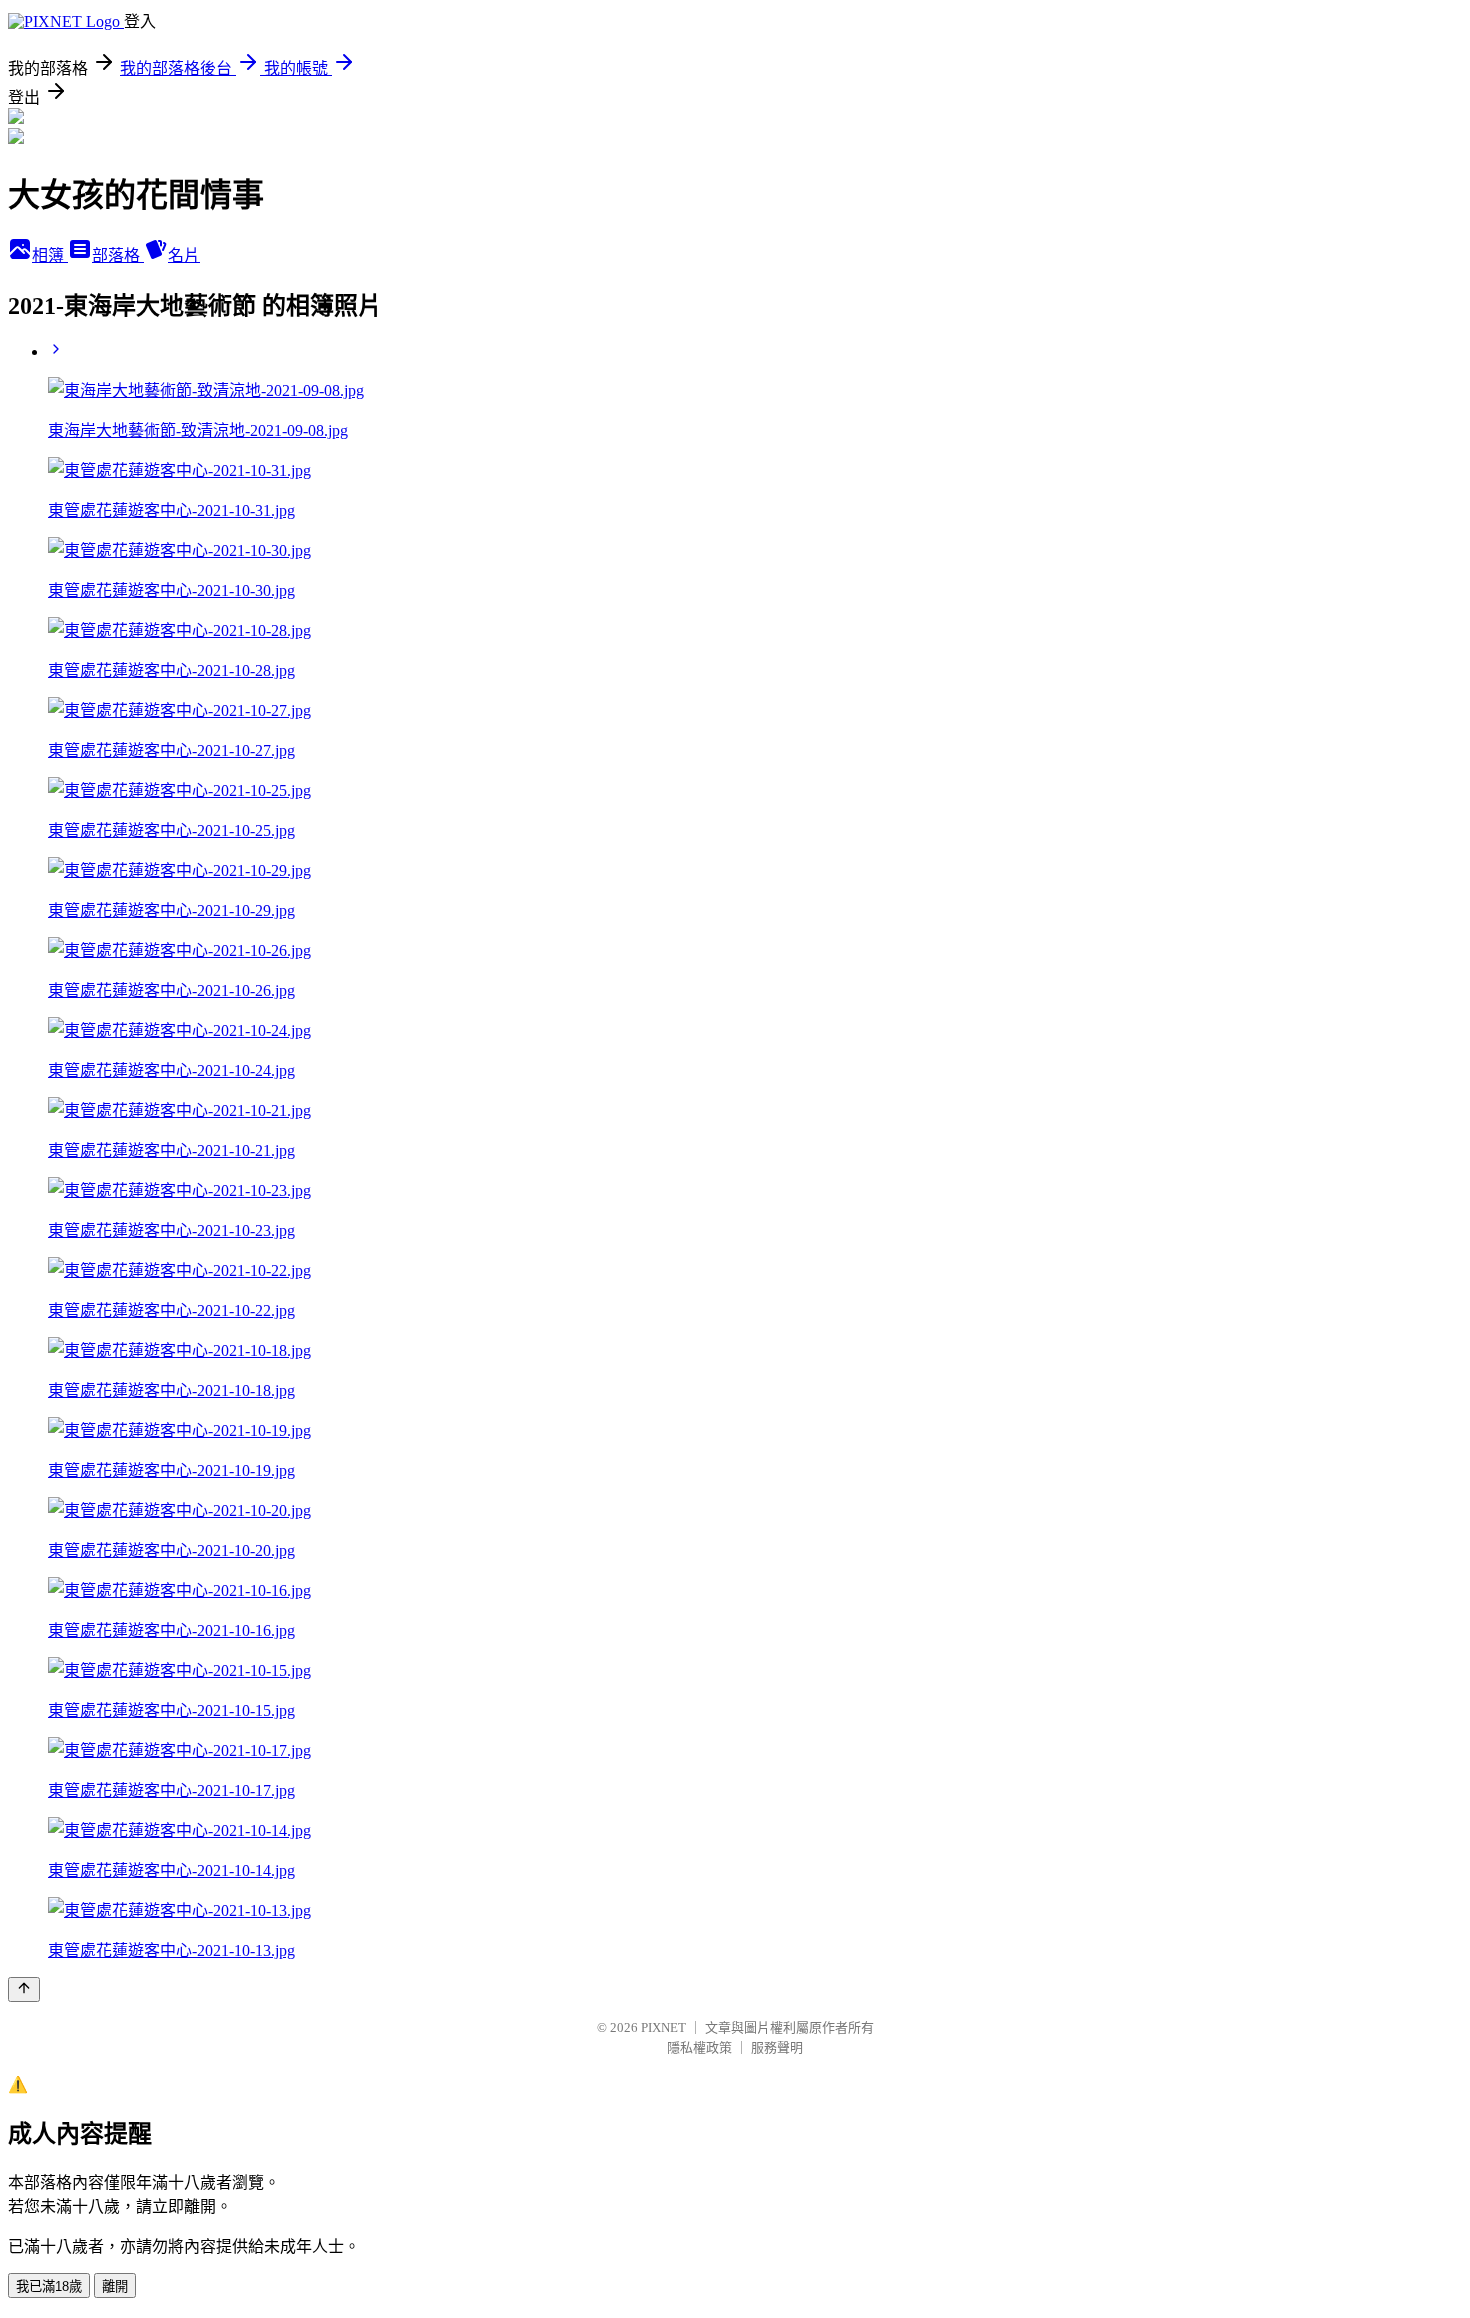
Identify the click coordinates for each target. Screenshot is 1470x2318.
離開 (115, 2286)
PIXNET (663, 2027)
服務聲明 (777, 2047)
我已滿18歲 (49, 2286)
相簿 (50, 255)
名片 (184, 255)
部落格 (118, 255)
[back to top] (24, 1989)
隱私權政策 (699, 2047)
